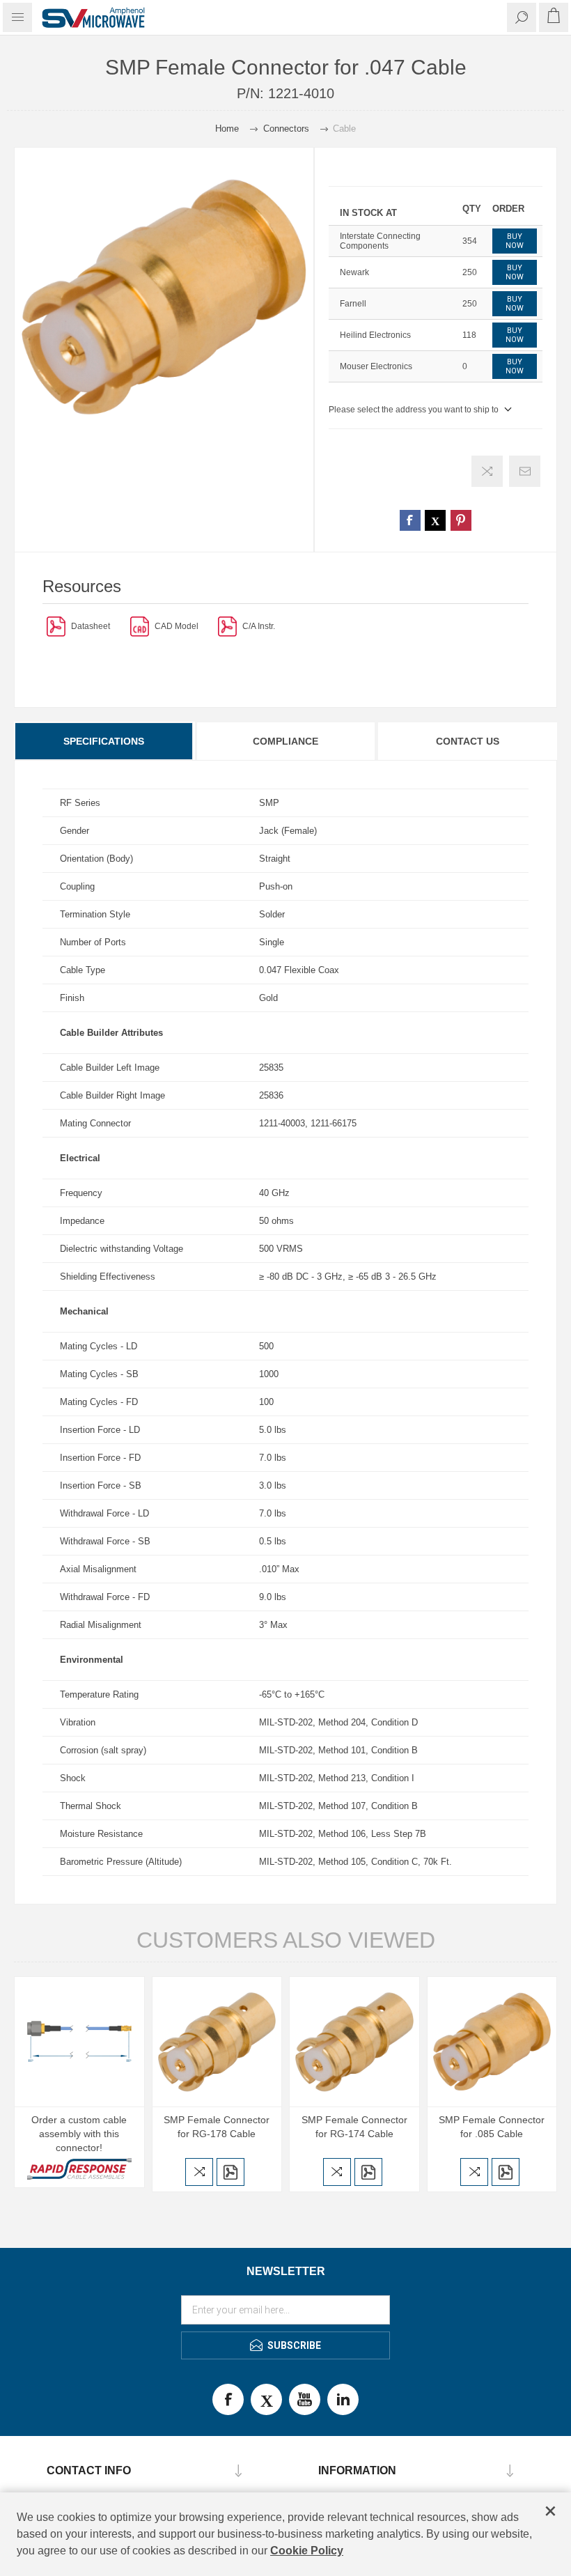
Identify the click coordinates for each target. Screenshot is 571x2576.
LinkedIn (343, 2399)
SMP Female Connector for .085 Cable (492, 2127)
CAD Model (177, 626)
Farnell (353, 304)
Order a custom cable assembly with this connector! (79, 2134)
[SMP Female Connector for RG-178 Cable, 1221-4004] (217, 2042)
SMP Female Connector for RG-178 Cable (217, 2127)
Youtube (305, 2399)
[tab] (104, 741)
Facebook (228, 2399)
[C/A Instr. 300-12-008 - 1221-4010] (227, 626)
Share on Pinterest (461, 520)
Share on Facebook (410, 520)
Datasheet (91, 626)
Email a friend (525, 471)
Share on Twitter (435, 520)
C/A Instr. (259, 626)
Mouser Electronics (376, 366)
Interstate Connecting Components (380, 241)
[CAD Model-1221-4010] (140, 626)
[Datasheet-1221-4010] (56, 626)
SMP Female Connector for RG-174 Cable (354, 2127)
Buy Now (515, 241)
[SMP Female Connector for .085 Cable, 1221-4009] (492, 2042)
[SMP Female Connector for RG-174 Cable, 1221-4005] (354, 2042)
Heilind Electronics (375, 335)
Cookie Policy (307, 2551)
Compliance (285, 741)
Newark (354, 272)
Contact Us (468, 741)
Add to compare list (487, 471)
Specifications (104, 741)
